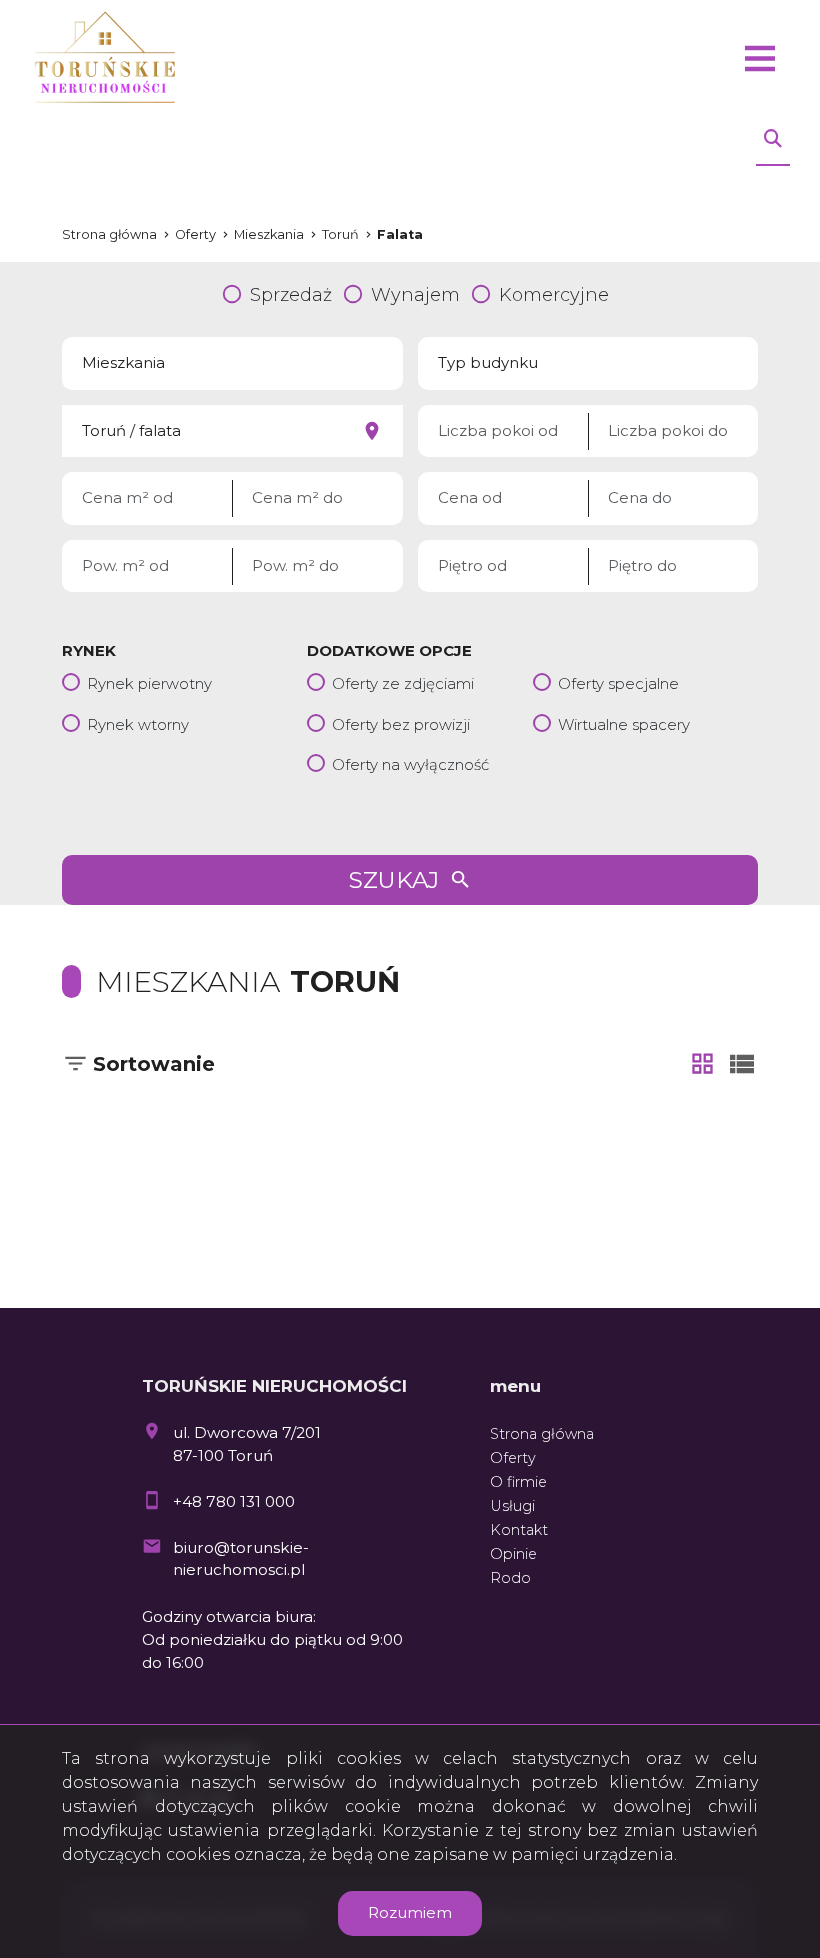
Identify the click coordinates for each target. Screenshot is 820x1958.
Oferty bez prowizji (401, 724)
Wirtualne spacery (624, 724)
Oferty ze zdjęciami (403, 683)
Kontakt (519, 1530)
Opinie (513, 1554)
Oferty (513, 1458)
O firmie (518, 1482)
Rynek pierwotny (149, 683)
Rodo (510, 1578)
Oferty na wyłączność (410, 764)
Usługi (512, 1506)
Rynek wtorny (138, 724)
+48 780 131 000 (234, 1501)
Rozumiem (410, 1912)
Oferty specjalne (618, 683)
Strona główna (542, 1434)
